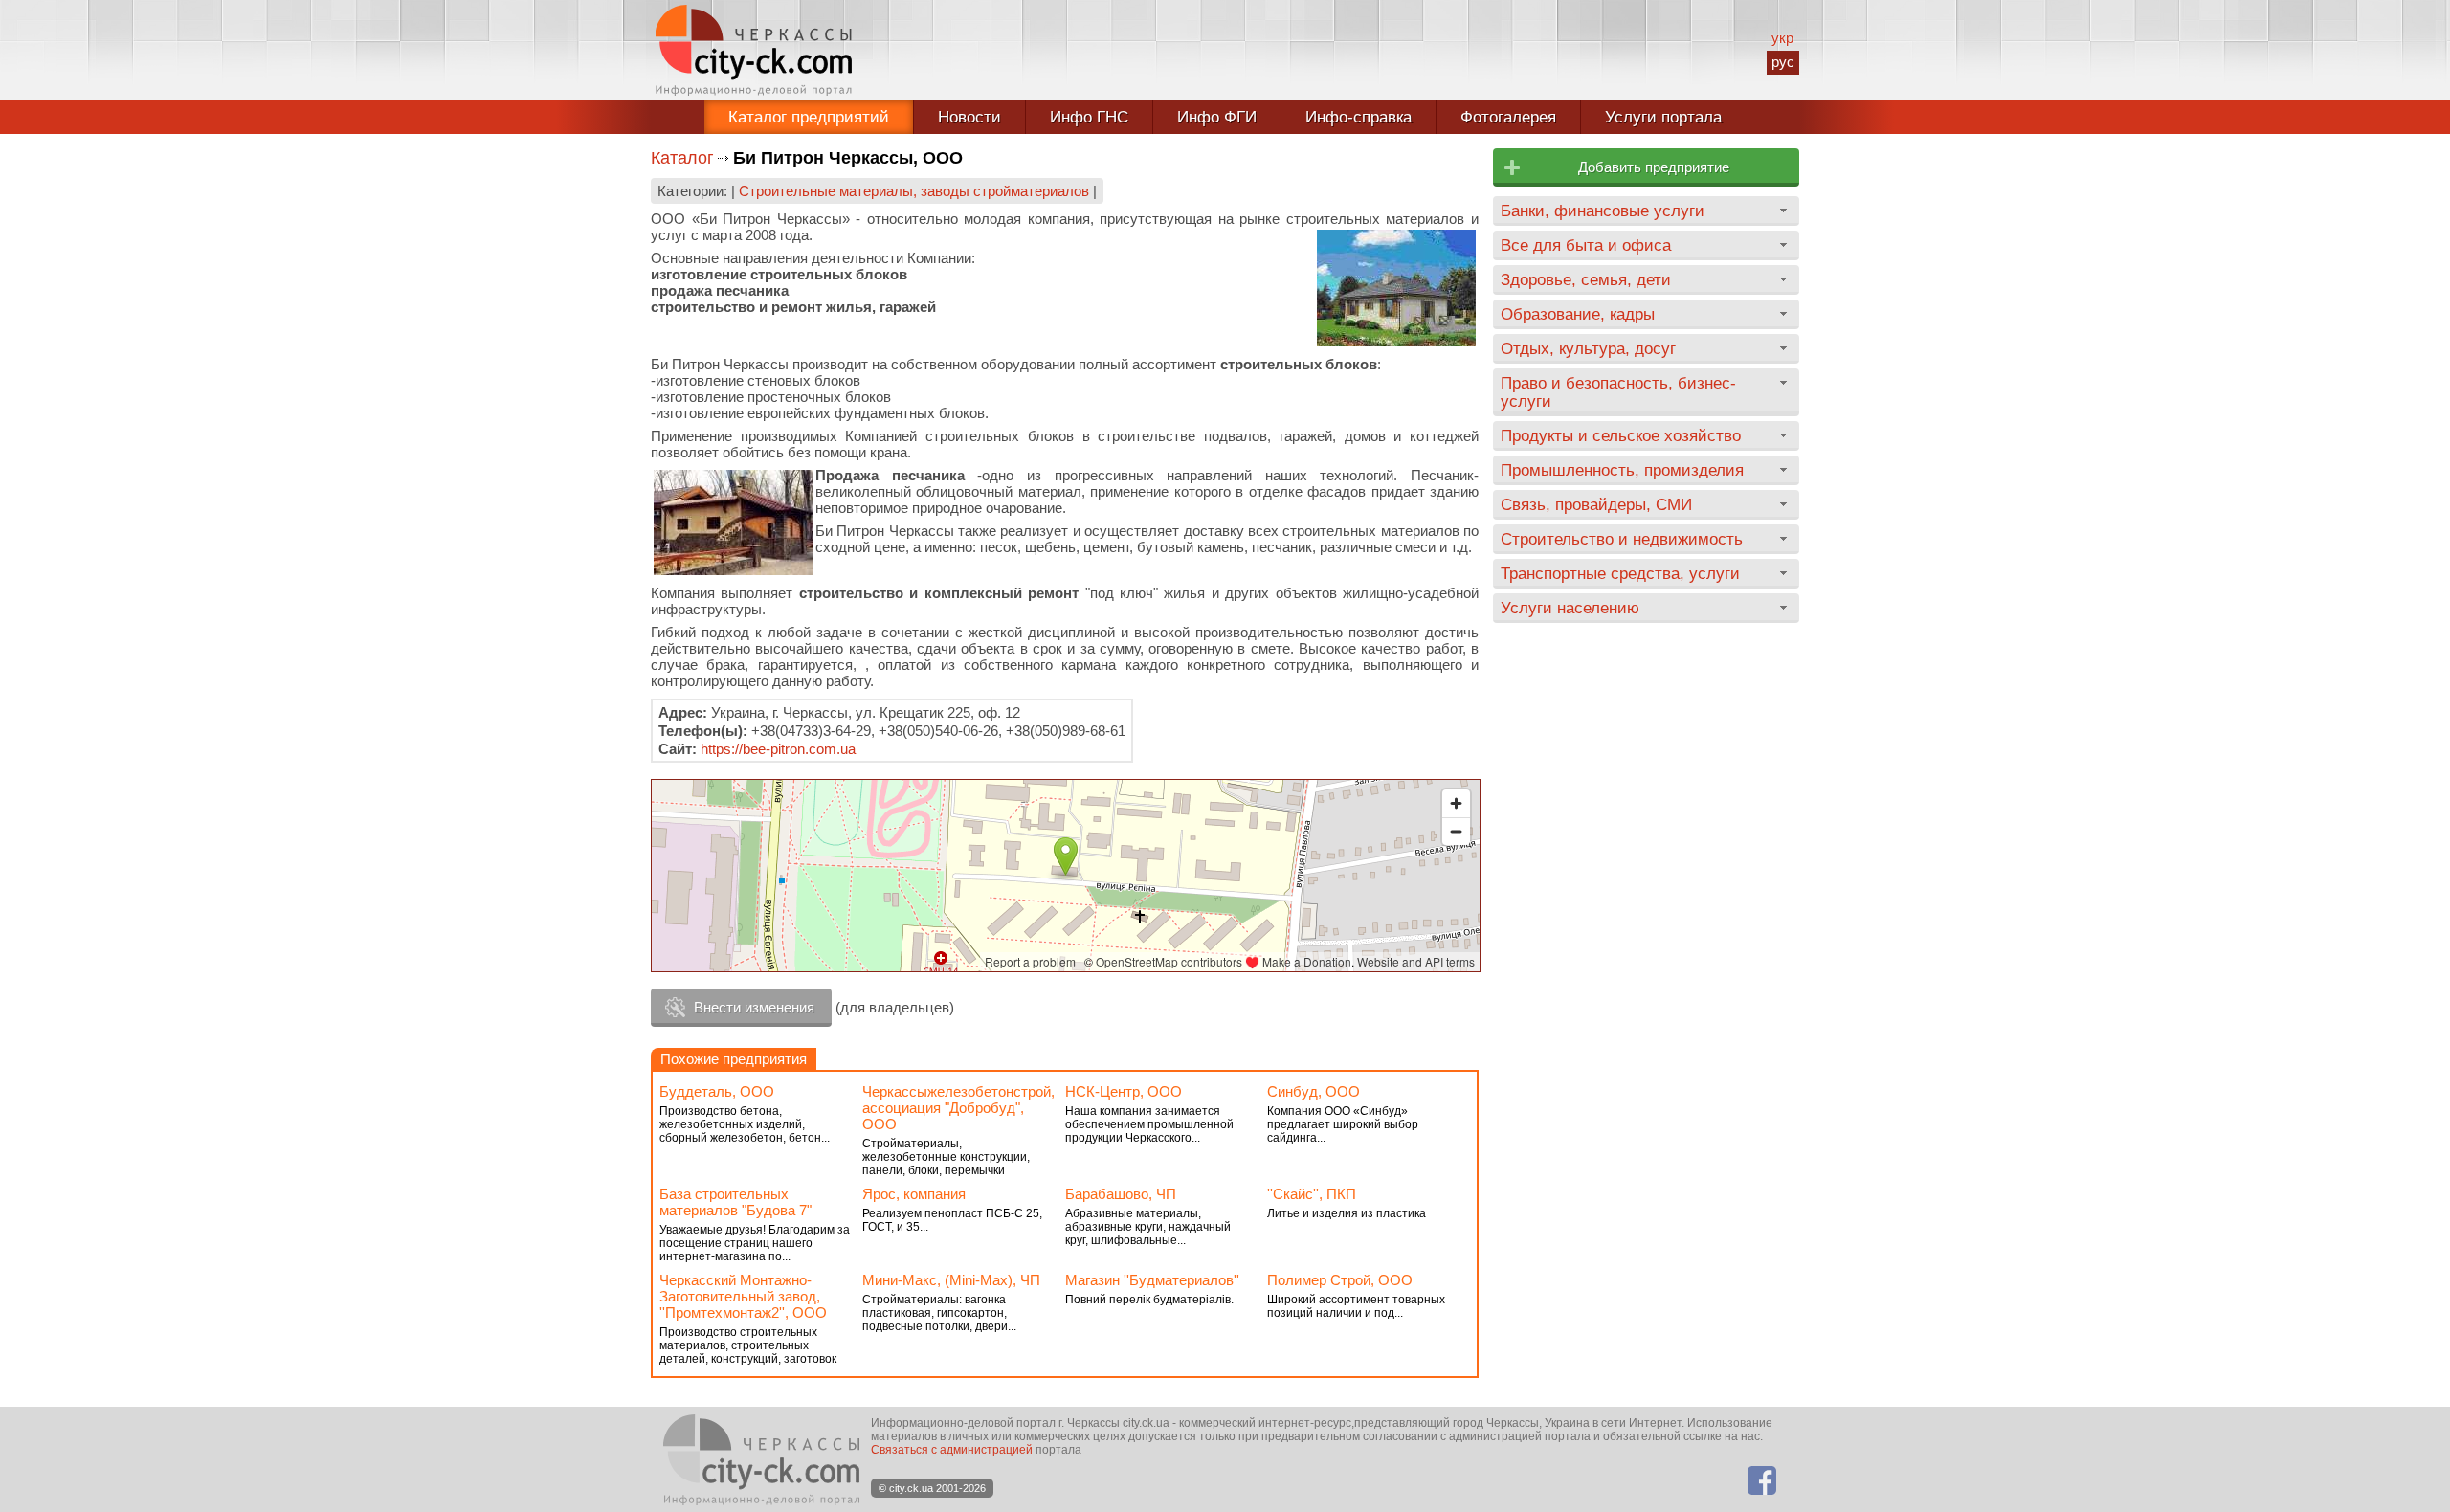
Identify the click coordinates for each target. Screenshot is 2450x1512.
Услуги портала (1663, 117)
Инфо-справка (1359, 117)
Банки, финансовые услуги (1603, 211)
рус (1783, 62)
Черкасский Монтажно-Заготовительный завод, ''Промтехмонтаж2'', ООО (743, 1296)
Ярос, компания (914, 1194)
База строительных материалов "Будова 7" (735, 1202)
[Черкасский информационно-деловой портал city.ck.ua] (754, 50)
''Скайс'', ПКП (1312, 1194)
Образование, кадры (1578, 314)
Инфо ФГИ (1217, 117)
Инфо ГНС (1089, 117)
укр (1782, 38)
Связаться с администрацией (952, 1450)
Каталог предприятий (809, 117)
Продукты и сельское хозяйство (1621, 435)
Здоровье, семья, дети (1586, 279)
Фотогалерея (1508, 117)
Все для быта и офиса (1586, 245)
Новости (969, 117)
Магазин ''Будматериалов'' (1152, 1280)
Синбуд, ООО (1314, 1091)
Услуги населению (1570, 608)
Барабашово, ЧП (1121, 1194)
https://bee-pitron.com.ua (778, 749)
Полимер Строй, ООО (1340, 1280)
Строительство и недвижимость (1622, 539)
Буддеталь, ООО (717, 1091)
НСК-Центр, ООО (1124, 1091)
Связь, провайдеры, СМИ (1596, 504)
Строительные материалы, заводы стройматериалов (914, 191)
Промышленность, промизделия (1622, 470)
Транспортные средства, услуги (1620, 573)
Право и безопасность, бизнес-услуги (1618, 392)
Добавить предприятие (1654, 167)
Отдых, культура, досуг (1588, 348)
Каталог (682, 158)
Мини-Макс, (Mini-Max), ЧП (951, 1280)
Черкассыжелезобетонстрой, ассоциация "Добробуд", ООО (958, 1108)
